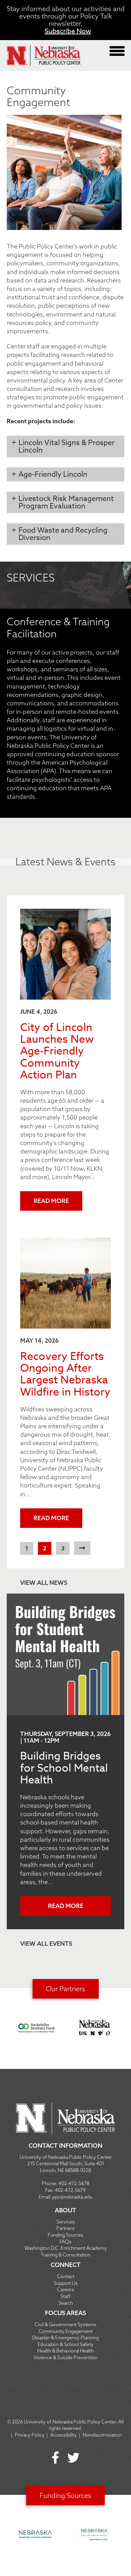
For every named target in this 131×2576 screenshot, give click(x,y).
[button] (64, 238)
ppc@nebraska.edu (72, 2197)
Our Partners (66, 1989)
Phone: (50, 2183)
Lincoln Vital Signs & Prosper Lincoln (67, 446)
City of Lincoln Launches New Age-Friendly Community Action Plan (57, 1051)
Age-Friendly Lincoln (53, 474)
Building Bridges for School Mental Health (64, 1768)
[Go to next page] (82, 1548)
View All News (44, 1583)
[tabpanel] (65, 688)
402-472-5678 (74, 2183)
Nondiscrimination (102, 2435)
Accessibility (64, 2435)
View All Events (46, 1944)
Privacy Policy (30, 2435)
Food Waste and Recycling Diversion (63, 534)
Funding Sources (65, 2495)
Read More (51, 1201)
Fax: (50, 2190)
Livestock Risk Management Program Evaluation (66, 502)
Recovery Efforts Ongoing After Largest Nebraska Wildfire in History (65, 1374)
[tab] (65, 446)
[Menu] (117, 51)
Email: (46, 2197)
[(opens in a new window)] (37, 2029)
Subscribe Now (68, 31)
